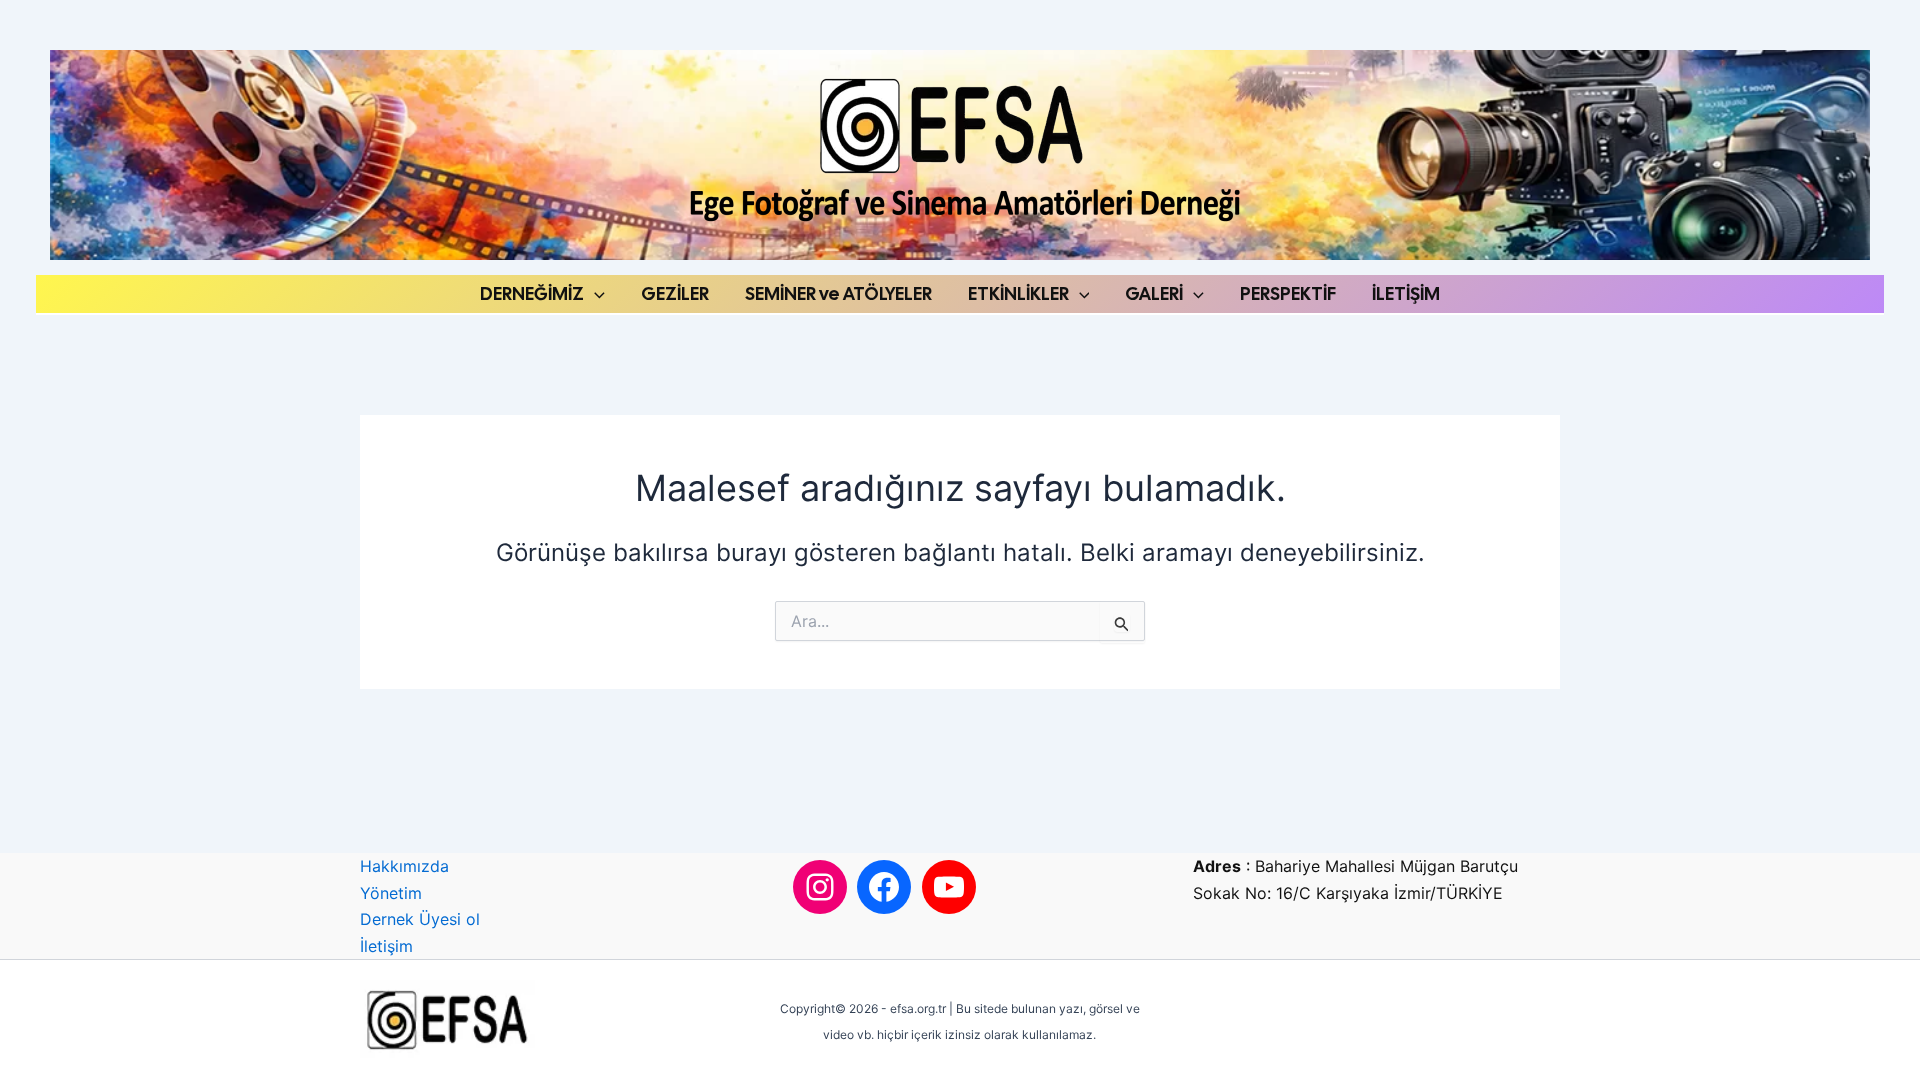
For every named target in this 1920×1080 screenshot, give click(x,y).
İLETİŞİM (1406, 293)
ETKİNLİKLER (1018, 293)
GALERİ (1154, 293)
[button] (594, 294)
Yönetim (391, 893)
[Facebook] (884, 887)
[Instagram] (820, 887)
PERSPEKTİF (1288, 293)
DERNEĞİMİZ (532, 293)
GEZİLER (675, 293)
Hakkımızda (404, 866)
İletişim (386, 946)
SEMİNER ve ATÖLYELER (838, 293)
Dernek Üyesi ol (420, 919)
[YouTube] (949, 887)
